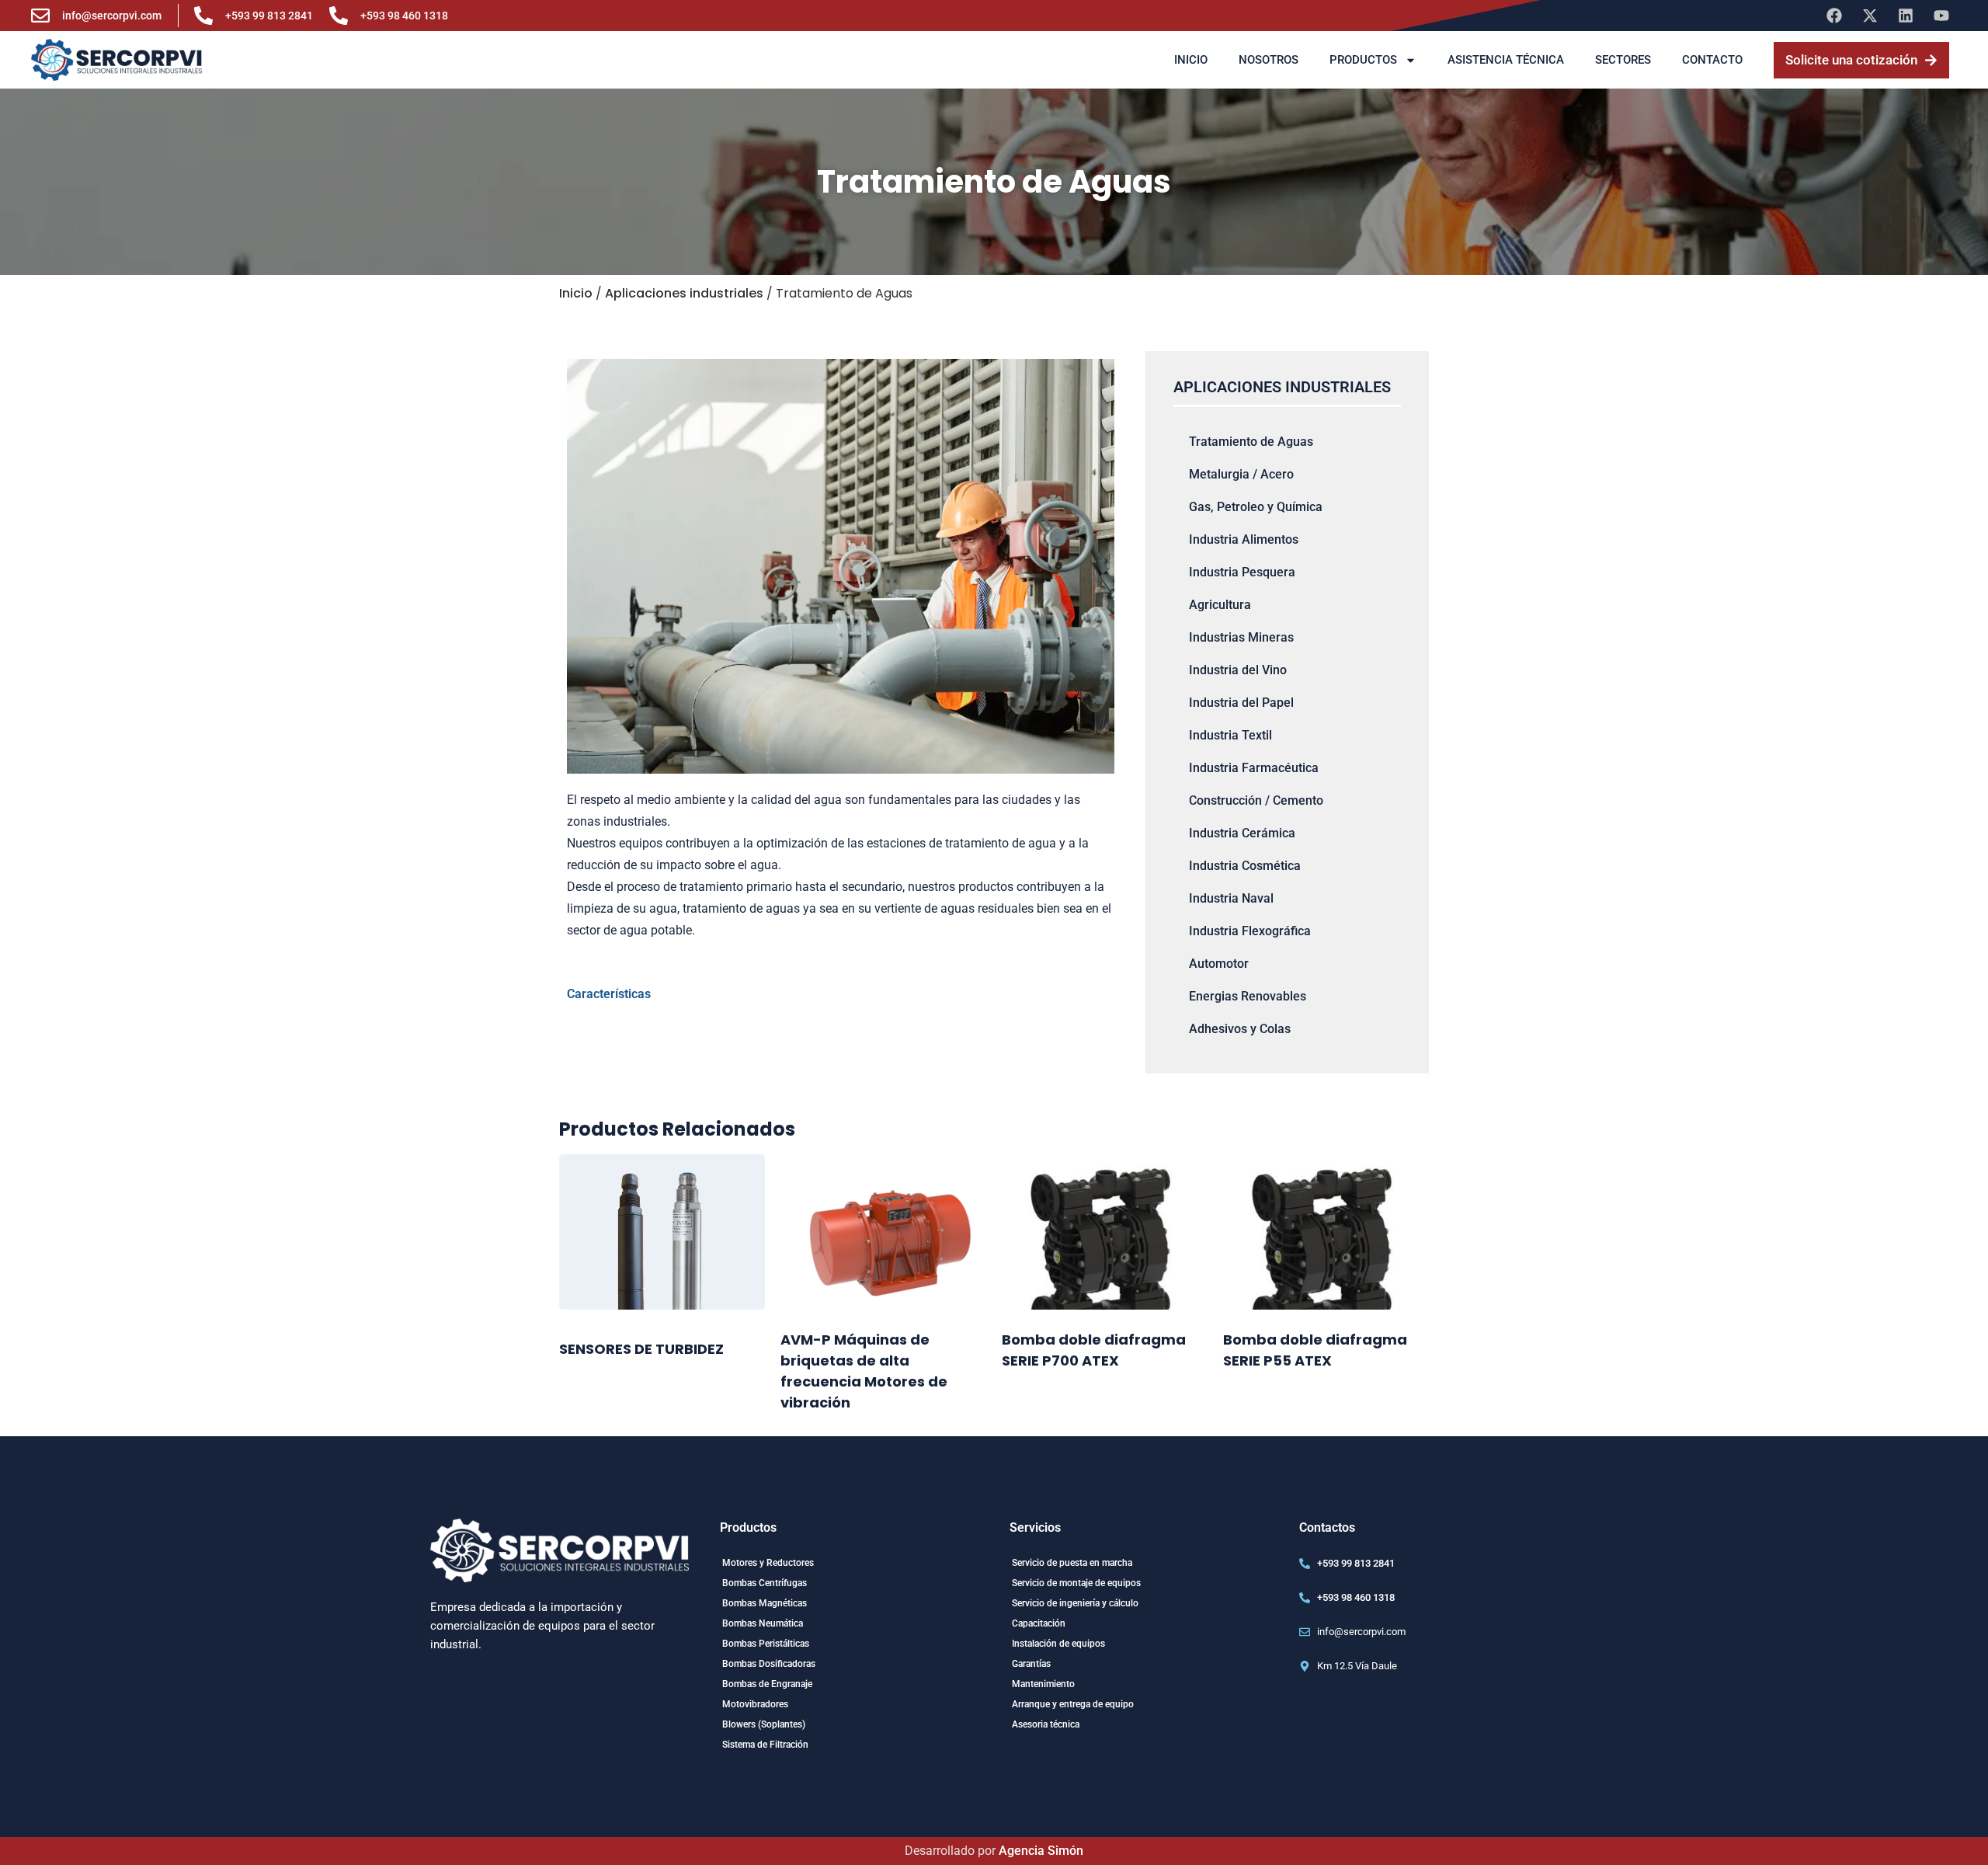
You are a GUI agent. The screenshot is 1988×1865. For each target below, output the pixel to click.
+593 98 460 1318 (404, 16)
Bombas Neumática (763, 1623)
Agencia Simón (1041, 1851)
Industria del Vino (1238, 670)
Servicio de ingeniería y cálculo (1075, 1603)
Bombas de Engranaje (767, 1684)
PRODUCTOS (1363, 60)
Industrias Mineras (1241, 637)
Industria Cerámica (1242, 833)
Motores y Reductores (768, 1563)
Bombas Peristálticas (766, 1644)
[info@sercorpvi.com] (40, 16)
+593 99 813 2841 (269, 16)
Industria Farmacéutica (1254, 768)
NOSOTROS (1269, 60)
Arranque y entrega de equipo (1073, 1704)
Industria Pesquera (1242, 572)
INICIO (1191, 60)
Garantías (1031, 1664)
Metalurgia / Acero (1241, 474)
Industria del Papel (1241, 703)
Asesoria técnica (1046, 1724)
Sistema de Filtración (765, 1745)
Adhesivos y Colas (1240, 1029)
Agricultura (1220, 605)
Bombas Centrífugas (765, 1583)
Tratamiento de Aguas (1251, 442)
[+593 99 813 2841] (203, 16)
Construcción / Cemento (1256, 800)
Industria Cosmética (1245, 866)
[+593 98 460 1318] (339, 16)
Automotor (1219, 964)
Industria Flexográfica (1250, 931)
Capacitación (1039, 1623)
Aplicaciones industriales (684, 293)
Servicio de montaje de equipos (1076, 1583)
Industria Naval (1231, 898)
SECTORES (1623, 60)
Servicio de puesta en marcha (1072, 1563)
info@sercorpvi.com (112, 16)
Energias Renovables (1248, 996)
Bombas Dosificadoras (769, 1664)
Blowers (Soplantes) (764, 1724)
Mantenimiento (1043, 1684)
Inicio (576, 293)
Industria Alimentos (1244, 539)
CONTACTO (1712, 60)
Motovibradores (755, 1704)
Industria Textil (1230, 735)
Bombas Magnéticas (765, 1603)
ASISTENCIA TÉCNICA (1506, 60)
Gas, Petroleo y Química (1256, 507)
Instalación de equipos (1058, 1644)
